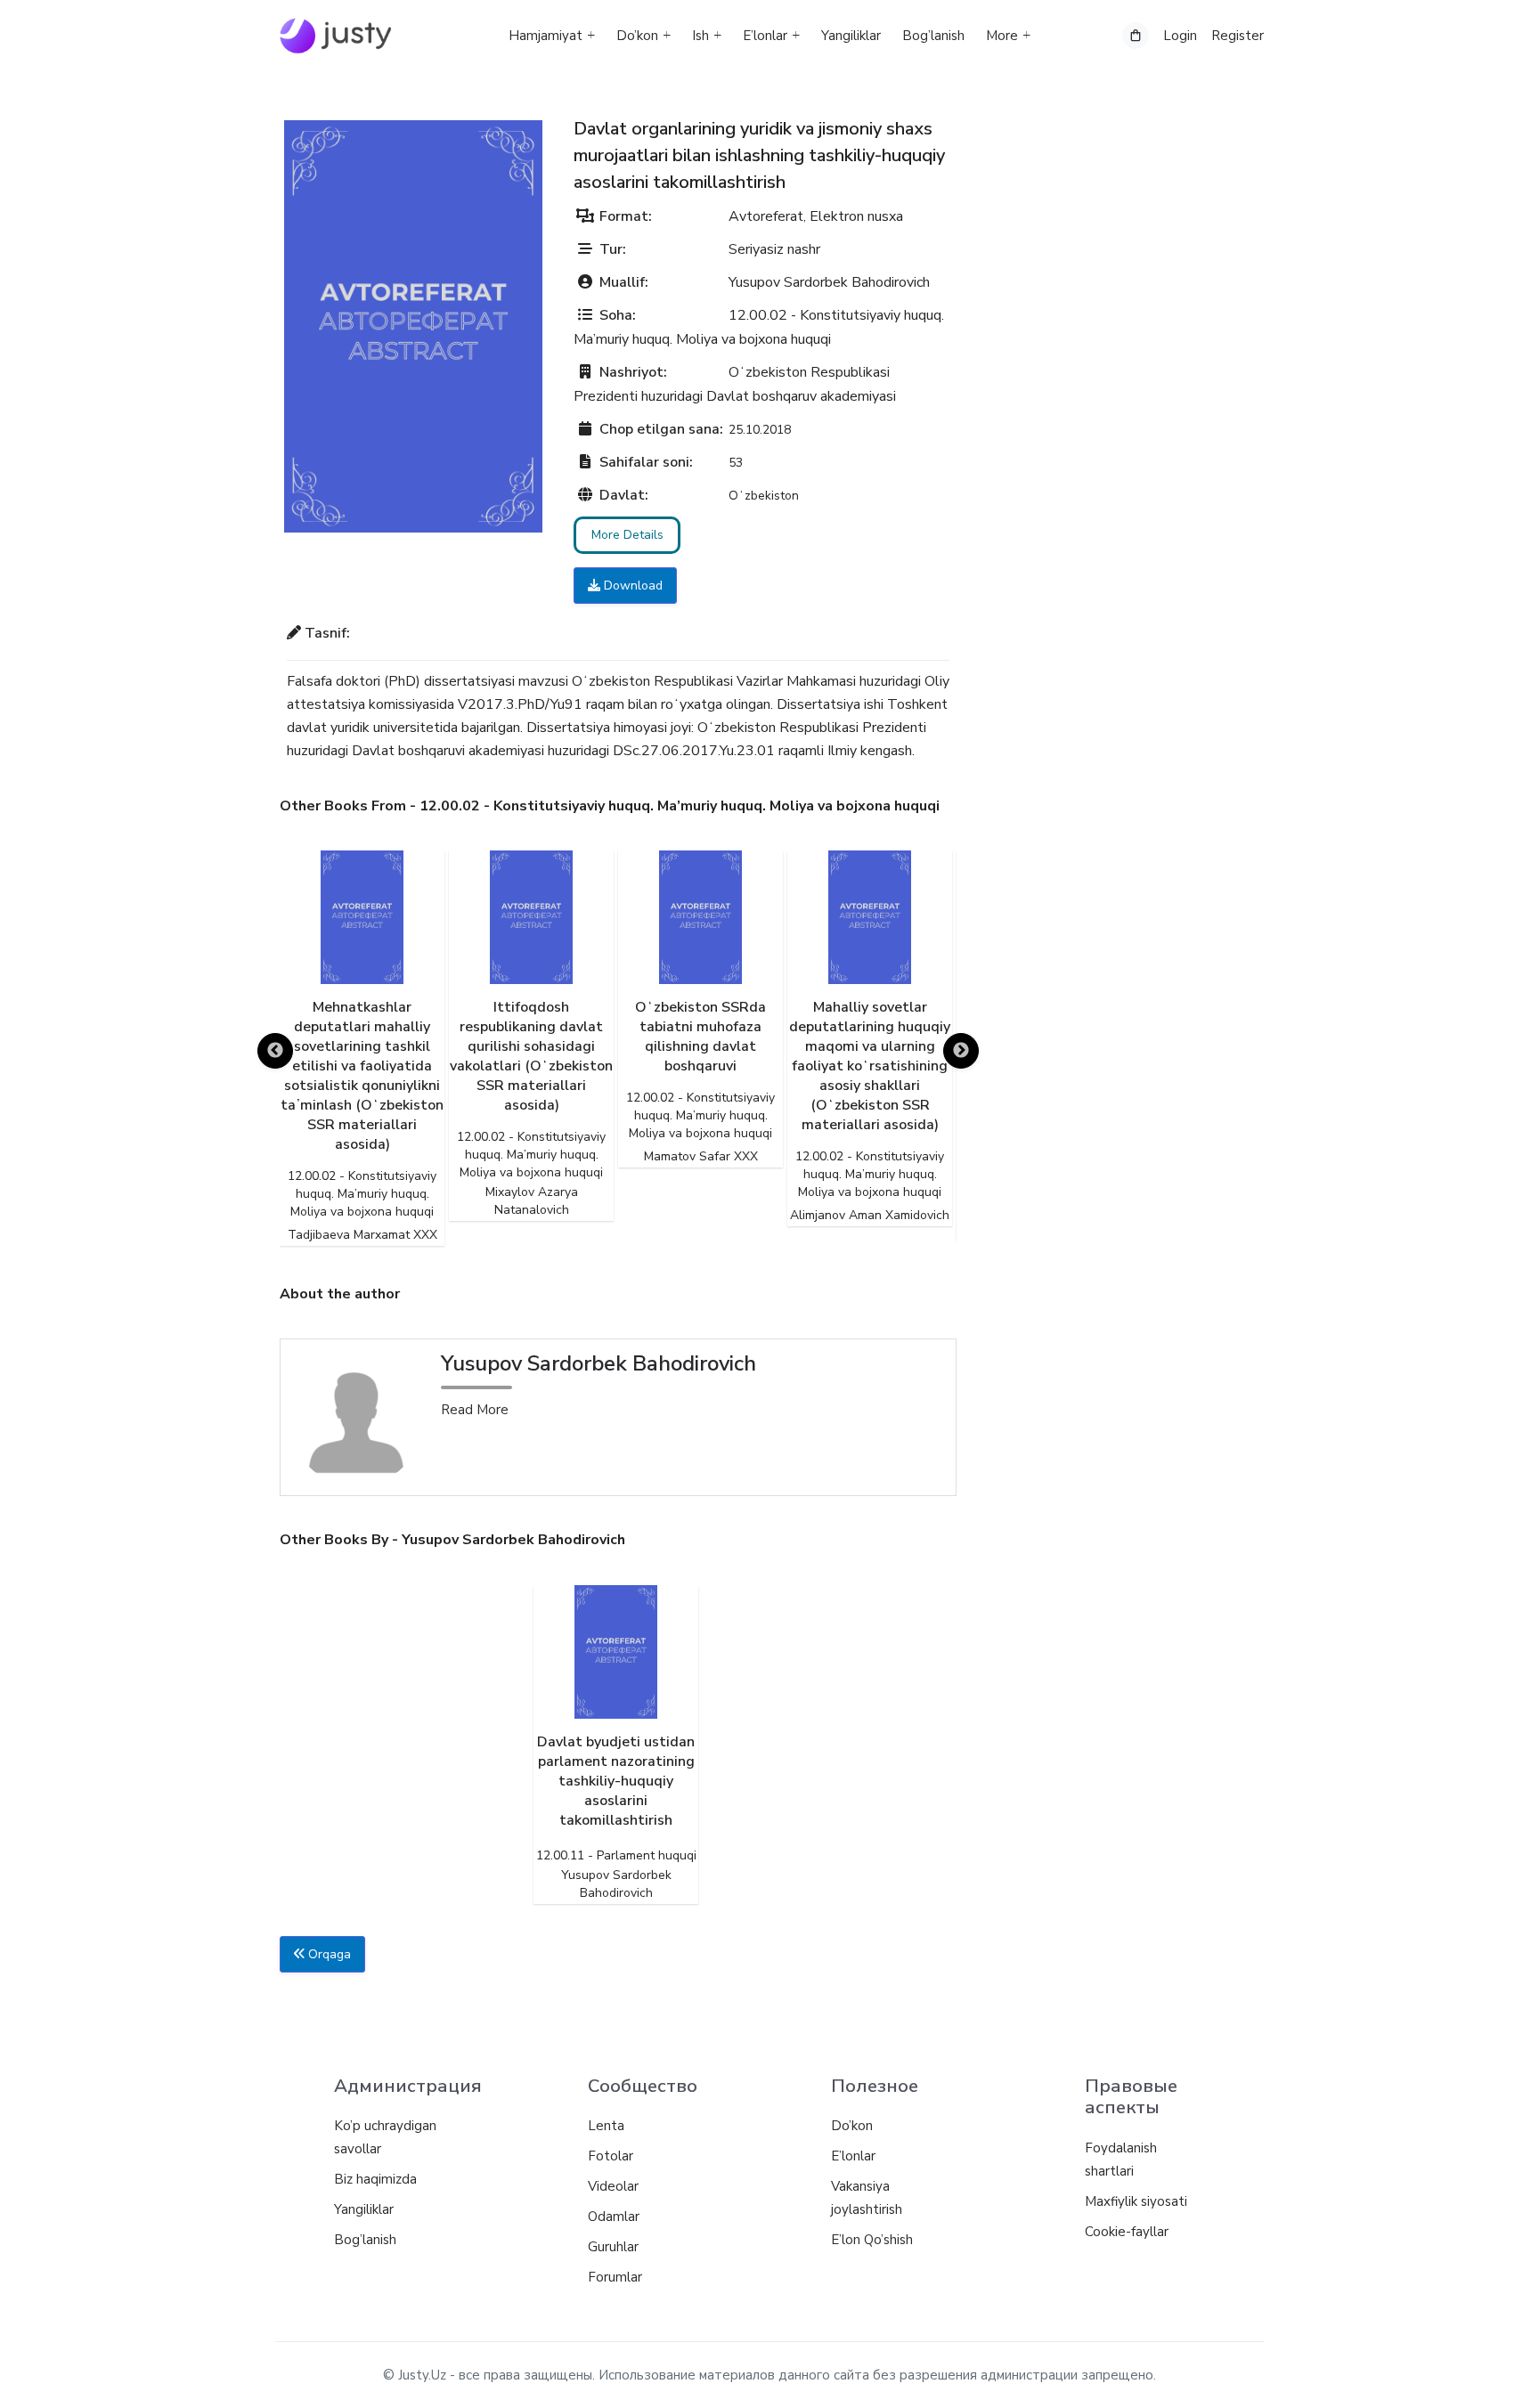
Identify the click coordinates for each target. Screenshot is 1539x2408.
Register (1238, 36)
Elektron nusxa (856, 216)
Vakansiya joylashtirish (867, 2198)
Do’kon (637, 36)
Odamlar (614, 2217)
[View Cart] (1136, 36)
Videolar (613, 2186)
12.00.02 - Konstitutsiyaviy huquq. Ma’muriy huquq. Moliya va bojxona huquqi (362, 1194)
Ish (700, 36)
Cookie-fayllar (1127, 2232)
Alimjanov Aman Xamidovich (870, 1215)
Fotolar (611, 2156)
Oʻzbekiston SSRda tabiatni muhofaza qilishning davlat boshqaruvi (700, 1037)
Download (631, 586)
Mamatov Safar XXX (701, 1156)
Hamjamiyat (546, 36)
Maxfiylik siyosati (1136, 2201)
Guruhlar (613, 2247)
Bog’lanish (933, 36)
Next (961, 1051)
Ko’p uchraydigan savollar (385, 2137)
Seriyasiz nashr (774, 249)
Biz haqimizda (375, 2179)
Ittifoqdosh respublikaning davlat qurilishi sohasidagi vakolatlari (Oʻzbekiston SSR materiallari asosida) (531, 1056)
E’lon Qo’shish (872, 2240)
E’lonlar (765, 36)
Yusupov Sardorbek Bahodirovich (829, 282)
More (1002, 36)
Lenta (606, 2126)
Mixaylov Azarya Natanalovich (532, 1201)
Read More (475, 1410)
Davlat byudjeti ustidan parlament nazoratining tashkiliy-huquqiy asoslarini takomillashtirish (616, 1781)
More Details (627, 535)
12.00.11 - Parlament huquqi (616, 1855)
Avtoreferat (766, 216)
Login (1180, 36)
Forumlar (615, 2277)
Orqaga (328, 1954)
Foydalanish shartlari (1121, 2160)
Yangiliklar (851, 36)
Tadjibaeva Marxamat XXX (362, 1235)
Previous (275, 1051)
